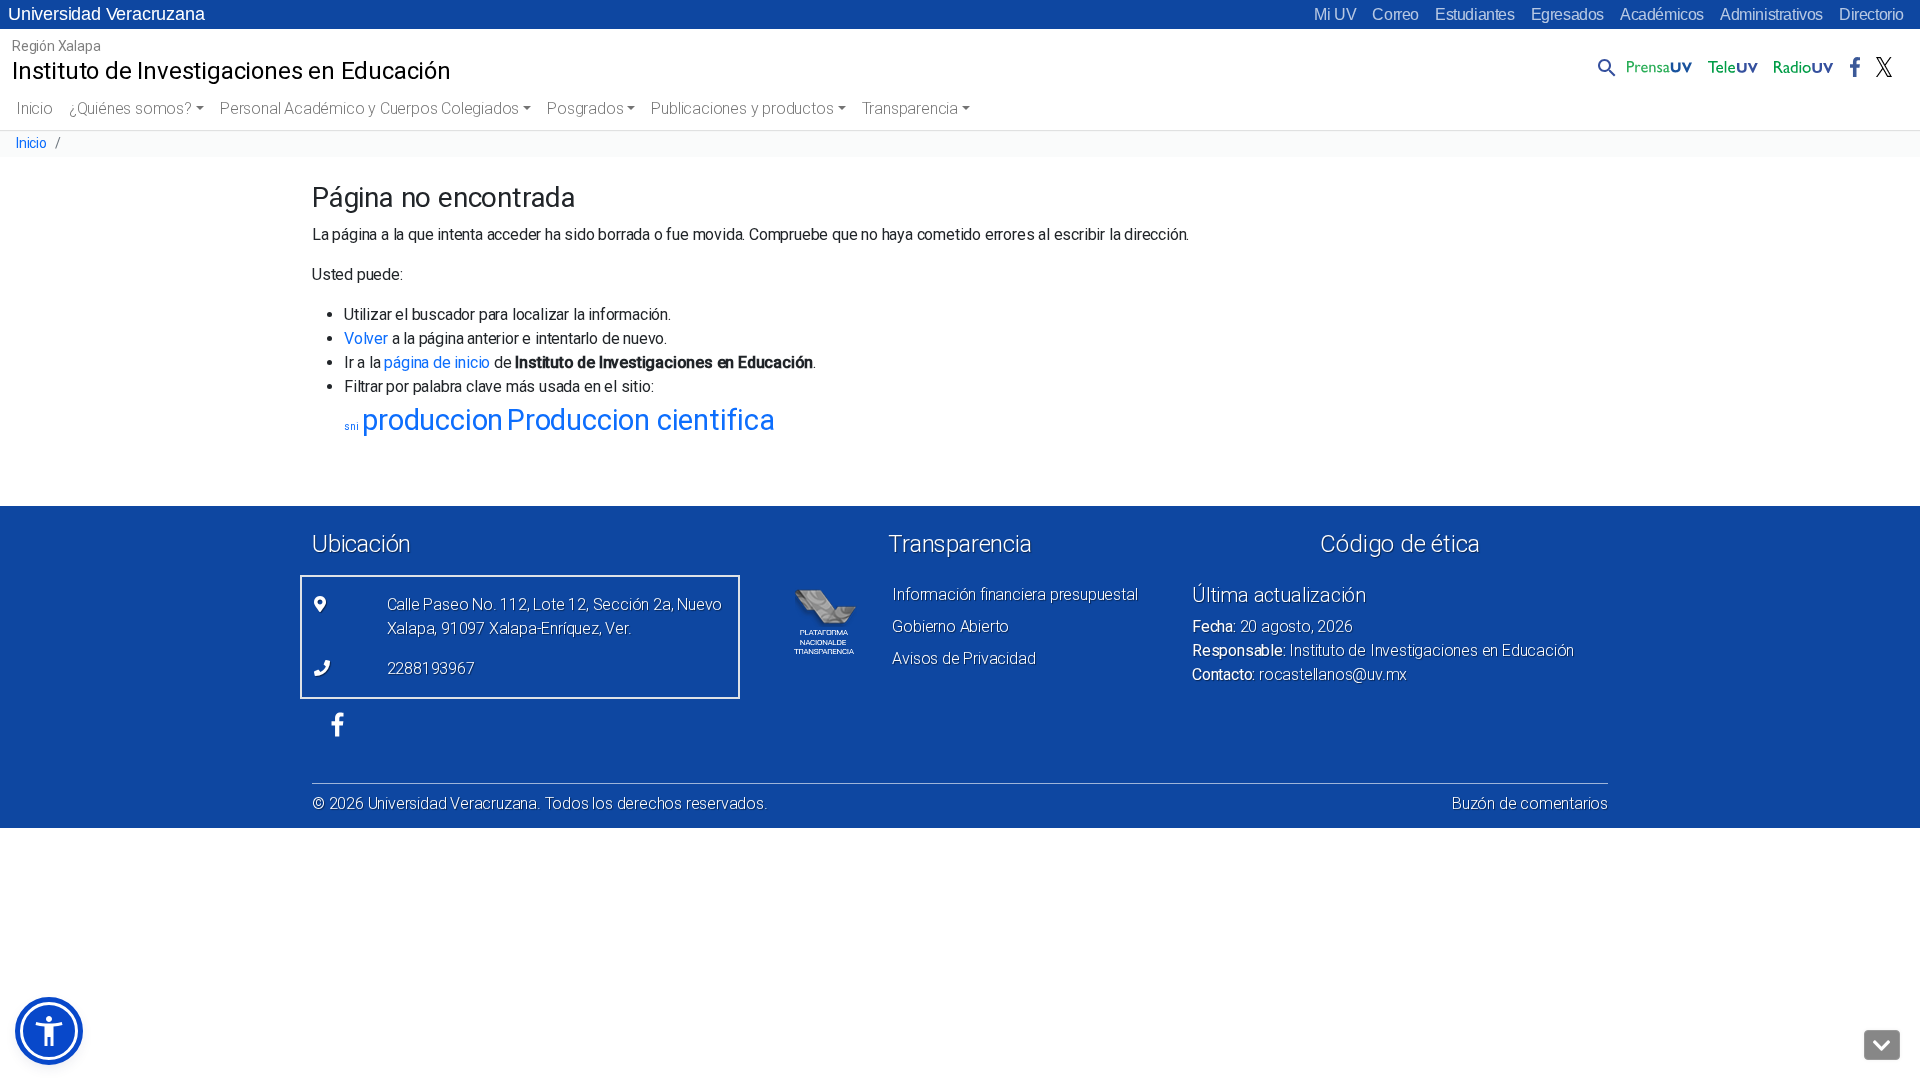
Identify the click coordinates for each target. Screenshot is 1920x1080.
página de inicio (437, 362)
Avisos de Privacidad (963, 658)
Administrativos (1771, 14)
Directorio (1871, 14)
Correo (1395, 14)
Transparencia (910, 108)
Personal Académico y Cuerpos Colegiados (369, 108)
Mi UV (1335, 14)
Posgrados (585, 108)
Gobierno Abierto (950, 626)
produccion (432, 420)
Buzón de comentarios (1530, 803)
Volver (366, 338)
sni (351, 426)
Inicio (34, 108)
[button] (1603, 67)
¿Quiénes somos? (130, 108)
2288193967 (431, 668)
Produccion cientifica (641, 420)
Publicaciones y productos (742, 108)
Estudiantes (1475, 14)
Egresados (1567, 14)
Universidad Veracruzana (106, 14)
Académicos (1662, 14)
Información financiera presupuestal (1014, 594)
